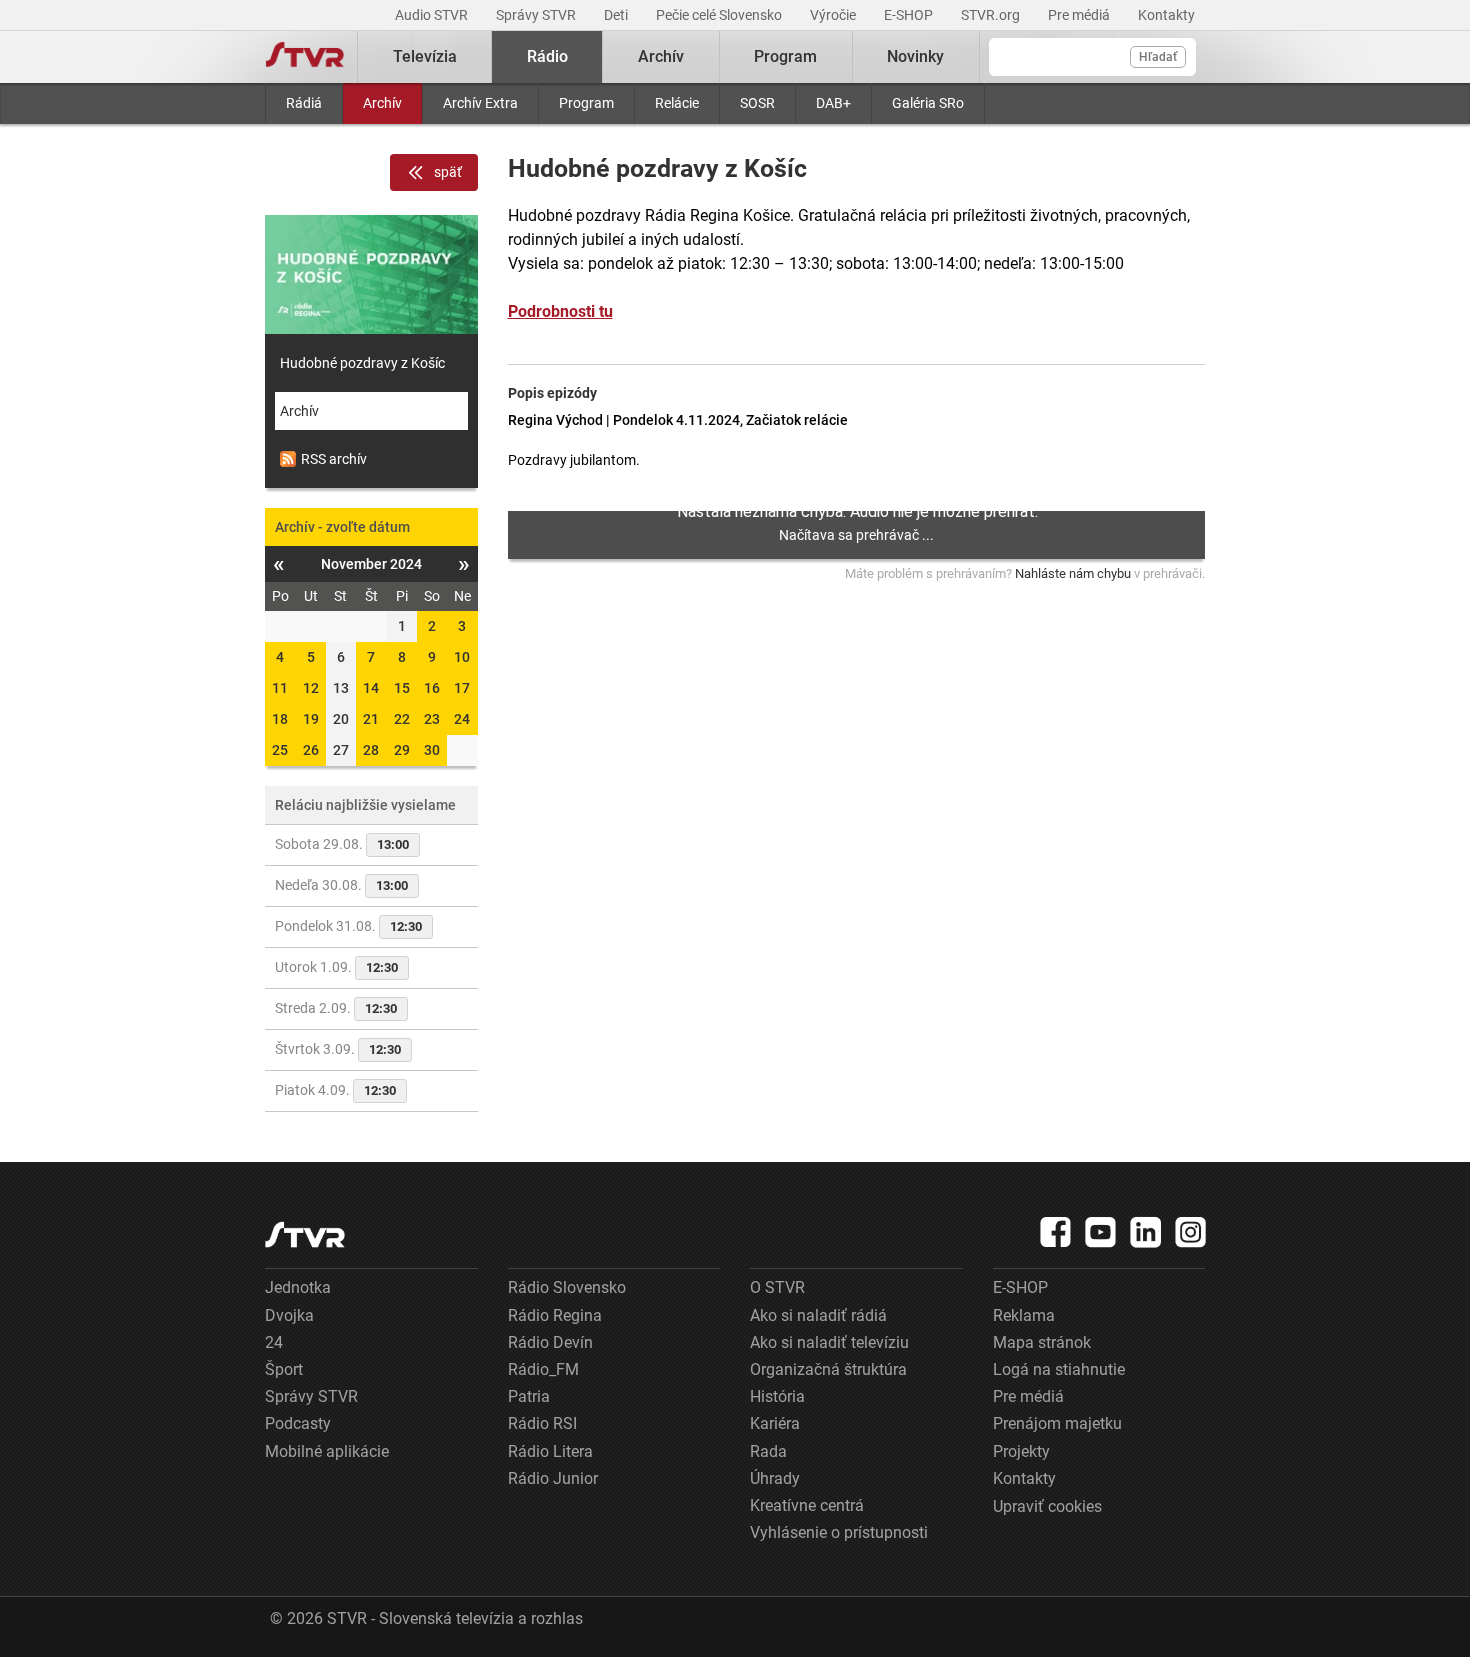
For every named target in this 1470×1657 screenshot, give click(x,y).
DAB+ (833, 103)
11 (280, 688)
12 (311, 688)
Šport (284, 1369)
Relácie (677, 103)
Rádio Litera (550, 1451)
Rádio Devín (550, 1342)
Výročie (834, 15)
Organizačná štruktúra (828, 1369)
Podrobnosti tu (560, 311)
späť (448, 172)
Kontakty (1166, 15)
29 (402, 750)
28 (371, 750)
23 (432, 719)
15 (402, 688)
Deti (617, 15)
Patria (529, 1396)
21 (371, 719)
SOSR (757, 103)
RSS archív (334, 459)
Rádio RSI (542, 1423)
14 (371, 688)
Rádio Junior (553, 1478)
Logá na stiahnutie (1059, 1369)
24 (462, 719)
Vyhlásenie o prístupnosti (839, 1532)
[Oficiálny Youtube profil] (1101, 1232)
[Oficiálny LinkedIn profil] (1146, 1232)
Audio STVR (433, 15)
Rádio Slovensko (567, 1287)
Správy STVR (537, 15)
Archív (382, 103)
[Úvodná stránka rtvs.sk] (305, 57)
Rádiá (304, 103)
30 (432, 750)
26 (311, 750)
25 (280, 750)
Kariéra (775, 1423)
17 (462, 688)
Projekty (1021, 1451)
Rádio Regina (555, 1315)
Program (586, 103)
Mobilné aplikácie (327, 1451)
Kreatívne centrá (807, 1505)
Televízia (425, 56)
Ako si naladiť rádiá (818, 1315)
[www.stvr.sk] (305, 1234)
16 (432, 688)
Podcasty (298, 1423)
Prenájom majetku (1057, 1423)
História (777, 1396)
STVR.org (992, 15)
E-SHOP (910, 15)
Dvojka (289, 1315)
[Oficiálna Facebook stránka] (1056, 1232)
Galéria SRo (928, 103)
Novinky (915, 56)
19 (311, 719)
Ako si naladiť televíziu (829, 1342)
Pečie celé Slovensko (720, 15)
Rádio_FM (543, 1369)
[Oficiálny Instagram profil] (1191, 1232)
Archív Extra (480, 103)
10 (462, 657)
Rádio (547, 56)
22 (402, 719)
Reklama (1024, 1315)
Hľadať (1158, 57)
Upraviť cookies (1047, 1506)
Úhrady (775, 1478)
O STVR (777, 1287)
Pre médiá (1080, 15)
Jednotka (298, 1287)
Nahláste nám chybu (1073, 573)
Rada (768, 1451)
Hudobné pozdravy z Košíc (362, 363)
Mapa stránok (1042, 1342)
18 (280, 719)
